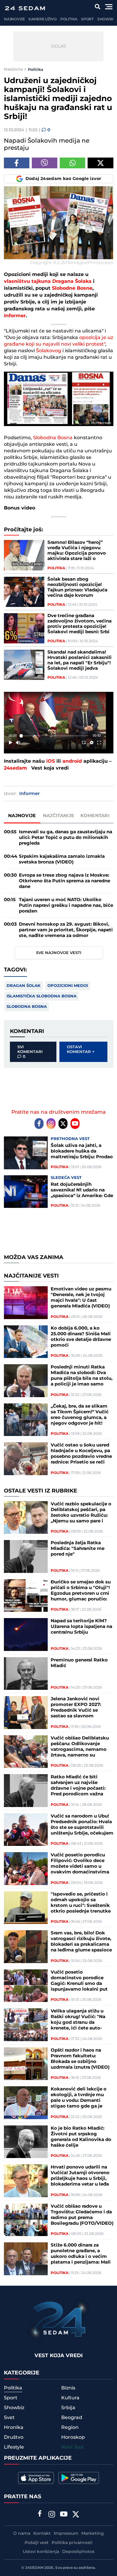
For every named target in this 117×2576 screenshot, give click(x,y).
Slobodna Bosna (53, 438)
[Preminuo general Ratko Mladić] (26, 1674)
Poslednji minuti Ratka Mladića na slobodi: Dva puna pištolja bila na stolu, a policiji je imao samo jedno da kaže (82, 1376)
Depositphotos (78, 2552)
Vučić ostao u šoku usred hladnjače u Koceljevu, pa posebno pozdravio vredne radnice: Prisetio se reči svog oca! (81, 1454)
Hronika (14, 2427)
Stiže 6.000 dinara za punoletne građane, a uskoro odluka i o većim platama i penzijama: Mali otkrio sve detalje (81, 2254)
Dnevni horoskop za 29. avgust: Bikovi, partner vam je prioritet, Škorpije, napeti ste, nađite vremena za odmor (66, 930)
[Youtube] (75, 1124)
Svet (9, 2418)
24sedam (15, 768)
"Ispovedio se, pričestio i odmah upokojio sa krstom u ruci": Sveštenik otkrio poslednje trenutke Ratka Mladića (81, 1903)
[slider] (55, 736)
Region (70, 2427)
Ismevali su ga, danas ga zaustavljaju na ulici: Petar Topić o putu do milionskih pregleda (66, 838)
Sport (87, 19)
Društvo (14, 2437)
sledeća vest (66, 1178)
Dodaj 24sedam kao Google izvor (63, 179)
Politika (69, 19)
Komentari (95, 816)
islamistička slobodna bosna (42, 996)
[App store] (36, 2478)
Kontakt (42, 2534)
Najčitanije (58, 816)
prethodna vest (70, 1139)
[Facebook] (39, 1124)
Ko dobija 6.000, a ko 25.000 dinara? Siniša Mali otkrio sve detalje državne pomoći (81, 1337)
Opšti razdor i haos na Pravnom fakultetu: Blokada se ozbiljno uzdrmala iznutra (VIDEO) (80, 2059)
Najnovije (14, 19)
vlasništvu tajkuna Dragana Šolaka (48, 281)
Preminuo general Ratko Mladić (79, 1663)
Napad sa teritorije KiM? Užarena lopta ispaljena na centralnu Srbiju (81, 1627)
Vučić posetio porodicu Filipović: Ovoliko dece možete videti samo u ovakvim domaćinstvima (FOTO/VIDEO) (80, 1864)
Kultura (70, 2398)
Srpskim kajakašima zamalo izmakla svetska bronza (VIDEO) (62, 859)
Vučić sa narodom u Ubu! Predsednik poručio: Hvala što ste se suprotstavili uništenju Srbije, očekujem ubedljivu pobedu (82, 1825)
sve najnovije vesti (59, 953)
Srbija (68, 2408)
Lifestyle (14, 2447)
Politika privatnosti (72, 2543)
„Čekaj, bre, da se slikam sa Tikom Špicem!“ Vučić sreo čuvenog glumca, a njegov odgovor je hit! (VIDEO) (80, 1415)
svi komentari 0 (30, 1052)
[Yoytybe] (64, 2515)
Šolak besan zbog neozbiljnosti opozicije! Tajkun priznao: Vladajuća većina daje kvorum (77, 587)
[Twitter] (63, 1124)
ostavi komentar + (81, 1049)
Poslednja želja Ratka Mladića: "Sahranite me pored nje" (78, 1549)
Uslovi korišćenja (41, 2552)
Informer (15, 316)
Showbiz (106, 19)
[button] (56, 722)
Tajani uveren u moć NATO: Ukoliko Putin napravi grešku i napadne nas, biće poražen (66, 905)
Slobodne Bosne (72, 288)
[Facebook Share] (17, 163)
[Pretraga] (98, 7)
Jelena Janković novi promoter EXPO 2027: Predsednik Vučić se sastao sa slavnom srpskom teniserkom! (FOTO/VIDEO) (76, 1707)
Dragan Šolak (24, 986)
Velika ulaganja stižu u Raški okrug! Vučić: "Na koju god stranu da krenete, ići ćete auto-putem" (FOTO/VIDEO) (78, 2020)
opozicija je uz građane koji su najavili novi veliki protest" (58, 341)
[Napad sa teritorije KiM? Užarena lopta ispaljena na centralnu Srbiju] (26, 1635)
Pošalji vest (37, 2543)
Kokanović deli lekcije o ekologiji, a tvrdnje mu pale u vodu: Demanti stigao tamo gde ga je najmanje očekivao (79, 2098)
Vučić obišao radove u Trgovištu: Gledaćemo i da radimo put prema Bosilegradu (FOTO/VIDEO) (82, 2215)
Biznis (68, 2388)
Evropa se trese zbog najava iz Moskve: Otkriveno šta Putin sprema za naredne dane (64, 881)
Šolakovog (49, 351)
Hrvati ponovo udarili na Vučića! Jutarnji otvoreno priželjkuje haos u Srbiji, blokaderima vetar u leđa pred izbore (80, 2176)
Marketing (93, 2534)
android (72, 761)
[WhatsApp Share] (72, 163)
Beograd (72, 2418)
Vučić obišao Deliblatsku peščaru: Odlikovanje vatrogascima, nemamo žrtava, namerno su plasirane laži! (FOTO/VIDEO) (80, 1747)
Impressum (66, 2534)
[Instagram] (51, 1124)
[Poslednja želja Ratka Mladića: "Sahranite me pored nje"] (26, 1556)
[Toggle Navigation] (109, 7)
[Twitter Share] (100, 163)
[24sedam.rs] (25, 8)
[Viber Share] (45, 163)
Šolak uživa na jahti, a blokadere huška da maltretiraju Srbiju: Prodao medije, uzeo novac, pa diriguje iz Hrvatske (82, 1151)
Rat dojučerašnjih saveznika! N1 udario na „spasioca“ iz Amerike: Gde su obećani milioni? (82, 1190)
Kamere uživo (43, 19)
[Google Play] (79, 2478)
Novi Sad (72, 2447)
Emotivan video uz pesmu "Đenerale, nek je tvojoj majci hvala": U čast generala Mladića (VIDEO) (81, 1298)
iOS (51, 761)
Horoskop (73, 2437)
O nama (22, 2534)
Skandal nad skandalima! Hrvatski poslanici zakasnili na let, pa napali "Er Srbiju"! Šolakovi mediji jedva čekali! (79, 660)
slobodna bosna (27, 1007)
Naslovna (13, 69)
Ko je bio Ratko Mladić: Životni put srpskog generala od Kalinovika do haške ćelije (81, 2137)
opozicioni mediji (68, 986)
